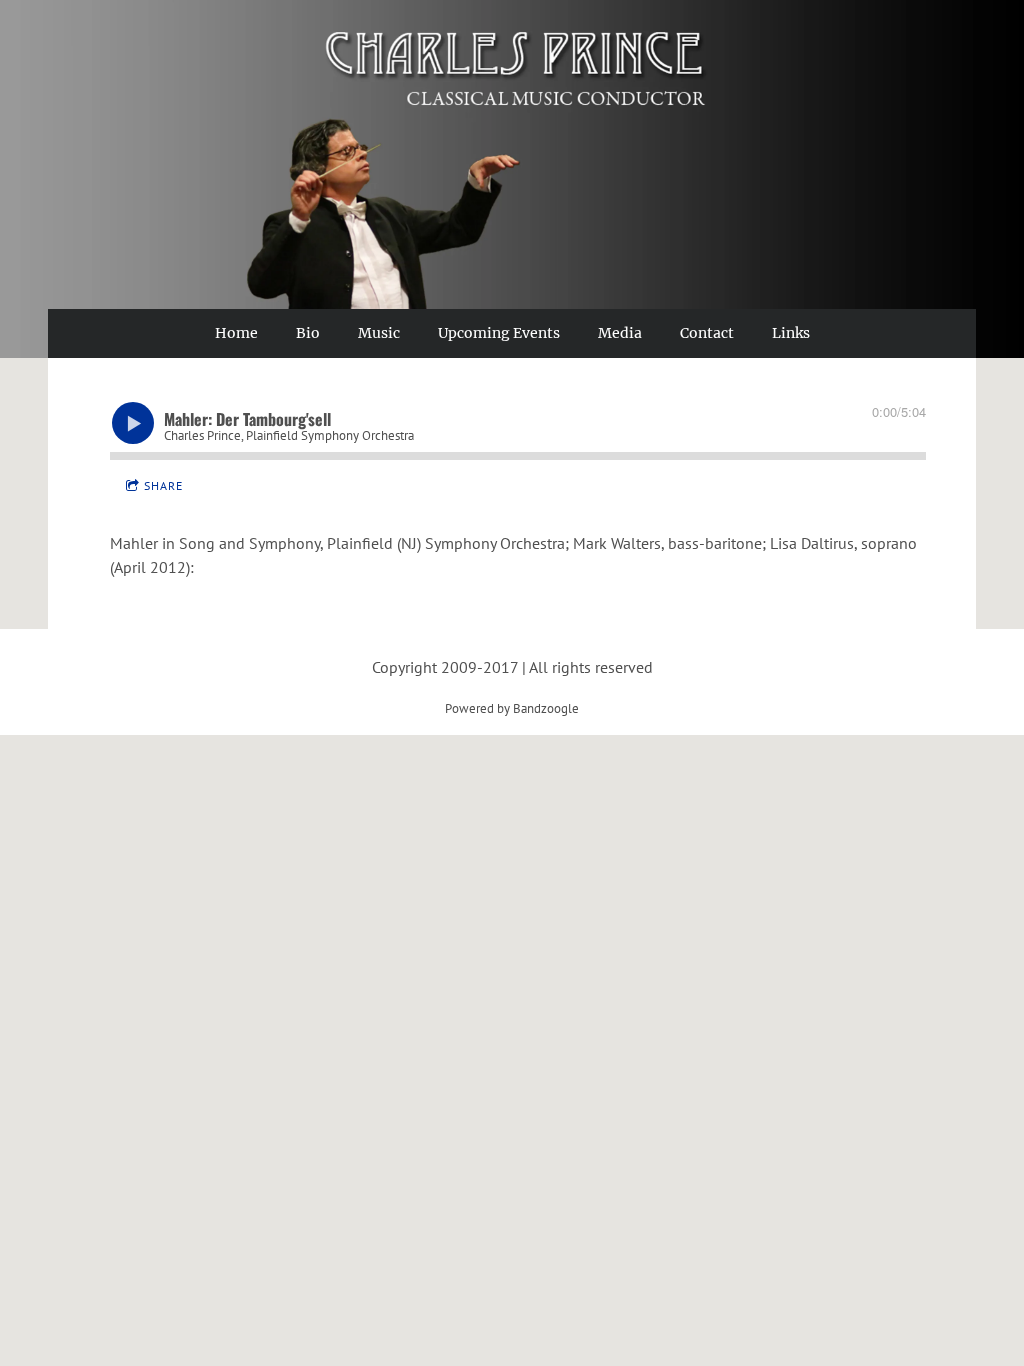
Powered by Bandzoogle (512, 708)
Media (620, 333)
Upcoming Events (499, 333)
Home (236, 333)
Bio (308, 333)
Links (791, 333)
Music (379, 333)
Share (163, 485)
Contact (707, 333)
